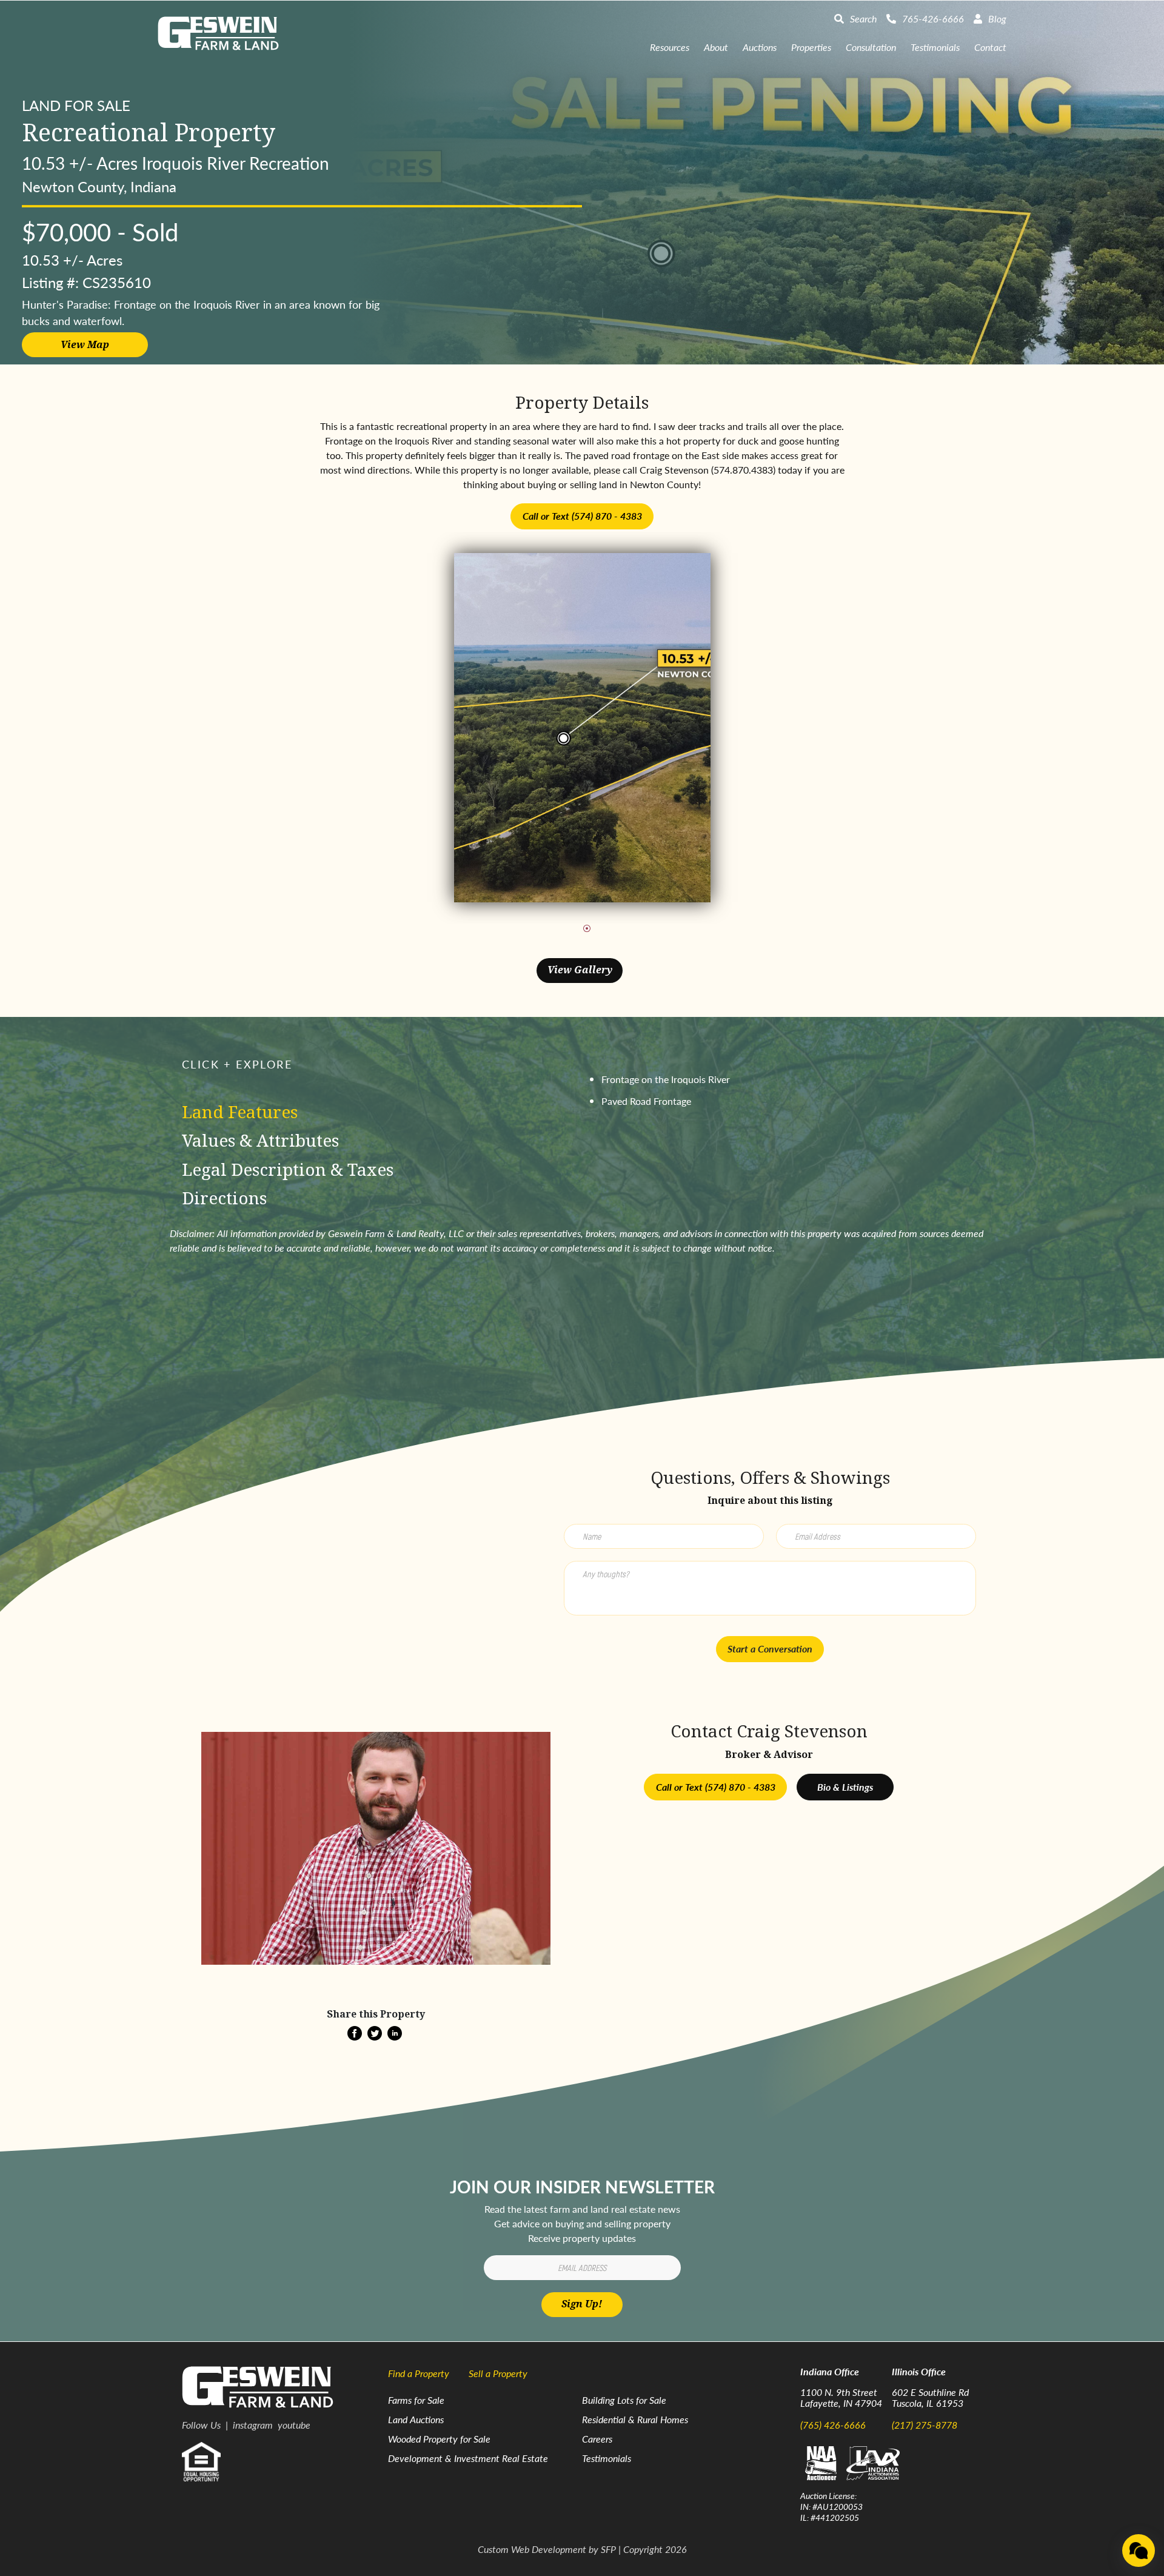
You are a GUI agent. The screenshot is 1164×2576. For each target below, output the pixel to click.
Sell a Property (498, 2373)
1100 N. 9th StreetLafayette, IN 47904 (841, 2397)
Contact (990, 47)
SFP (608, 2549)
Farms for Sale (416, 2400)
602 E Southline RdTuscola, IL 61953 (930, 2397)
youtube (294, 2425)
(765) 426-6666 (833, 2425)
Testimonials (935, 47)
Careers (597, 2439)
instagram (253, 2425)
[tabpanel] (582, 728)
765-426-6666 (933, 18)
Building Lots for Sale (624, 2400)
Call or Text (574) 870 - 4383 (582, 516)
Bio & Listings (845, 1787)
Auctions (760, 47)
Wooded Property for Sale (439, 2439)
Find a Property (419, 2373)
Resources (670, 47)
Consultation (871, 47)
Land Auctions (416, 2419)
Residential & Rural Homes (635, 2419)
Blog (997, 18)
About (716, 47)
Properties (811, 47)
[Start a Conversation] (1139, 2551)
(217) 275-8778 (925, 2425)
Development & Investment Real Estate (468, 2458)
